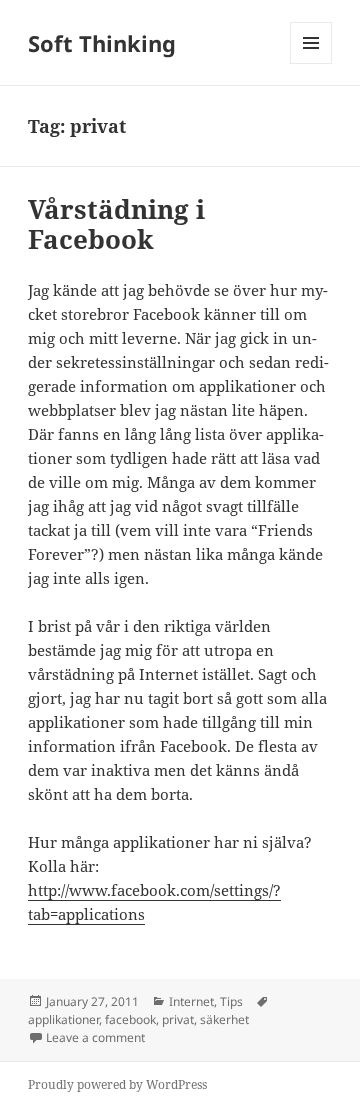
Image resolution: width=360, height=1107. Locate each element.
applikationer (63, 1019)
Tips (231, 1001)
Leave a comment (95, 1037)
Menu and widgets (311, 63)
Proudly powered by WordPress (117, 1084)
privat (178, 1019)
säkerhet (224, 1019)
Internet (191, 1001)
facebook (130, 1019)
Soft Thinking (102, 43)
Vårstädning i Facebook (116, 224)
